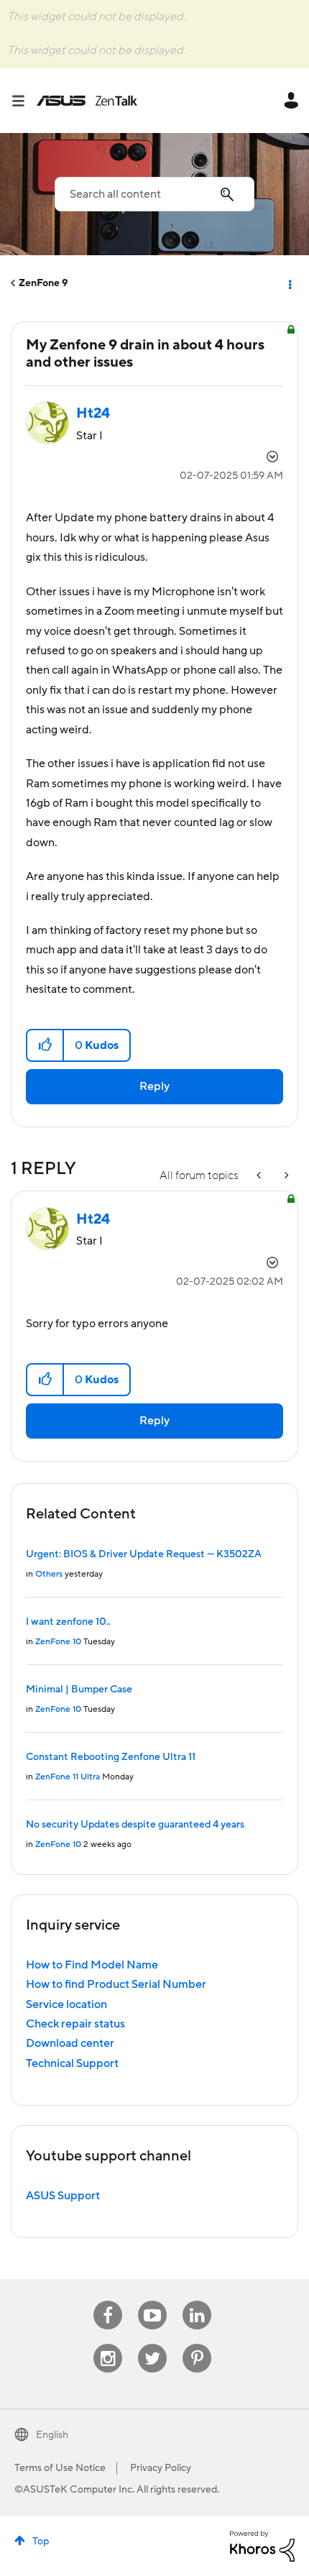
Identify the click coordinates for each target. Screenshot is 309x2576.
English (52, 2435)
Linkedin (197, 2301)
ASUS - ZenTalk (87, 101)
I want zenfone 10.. (68, 1622)
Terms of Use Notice (60, 2468)
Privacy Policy (161, 2468)
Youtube (152, 2301)
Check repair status (75, 2024)
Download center (70, 2043)
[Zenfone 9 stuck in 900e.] (260, 1176)
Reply (154, 1086)
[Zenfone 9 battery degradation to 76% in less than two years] (285, 1176)
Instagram (108, 2344)
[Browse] (24, 101)
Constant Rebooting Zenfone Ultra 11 (111, 1757)
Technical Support (72, 2063)
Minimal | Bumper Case (79, 1690)
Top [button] (41, 2541)
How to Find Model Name (92, 1965)
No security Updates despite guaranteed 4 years (135, 1825)
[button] (46, 1045)
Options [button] (289, 283)
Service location (66, 2004)
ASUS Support (63, 2196)
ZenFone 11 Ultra (68, 1777)
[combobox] (154, 194)
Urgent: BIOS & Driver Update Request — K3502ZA (144, 1554)
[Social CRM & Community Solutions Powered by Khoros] (262, 2545)
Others (49, 1574)
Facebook (108, 2301)
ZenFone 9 (43, 283)
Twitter (153, 2344)
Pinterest (197, 2344)
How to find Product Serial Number (116, 1984)
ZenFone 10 (58, 1642)
